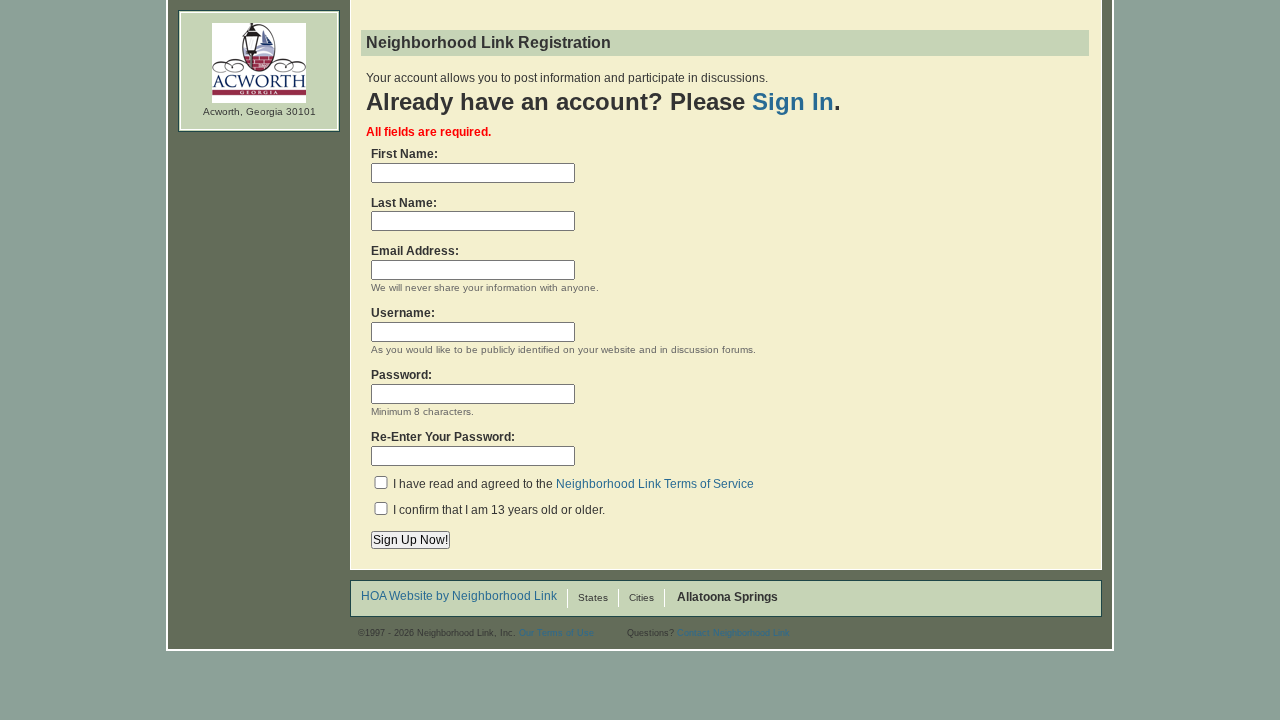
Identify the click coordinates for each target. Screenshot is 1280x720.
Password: (401, 375)
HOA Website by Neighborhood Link (459, 597)
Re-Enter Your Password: (443, 437)
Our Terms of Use (556, 633)
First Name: (404, 154)
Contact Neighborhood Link (733, 633)
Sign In (793, 101)
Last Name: (404, 203)
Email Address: (415, 251)
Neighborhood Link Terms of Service (655, 484)
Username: (403, 313)
